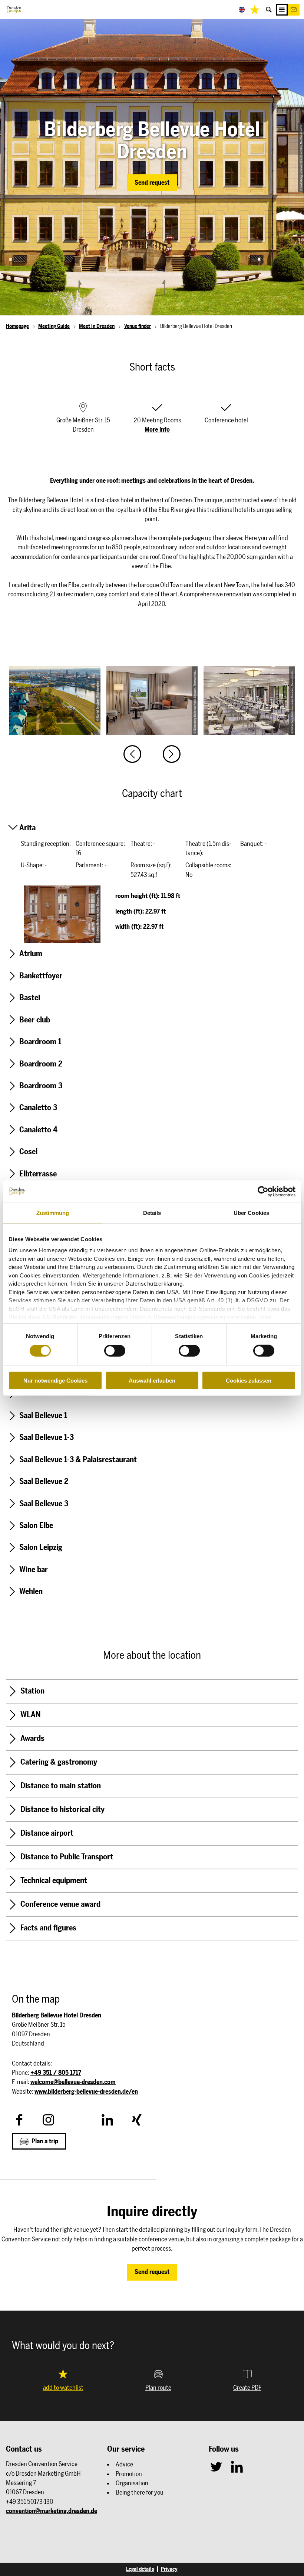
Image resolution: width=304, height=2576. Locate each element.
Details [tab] (152, 1212)
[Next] (172, 754)
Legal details (140, 2569)
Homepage (17, 326)
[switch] (115, 1351)
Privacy (169, 2569)
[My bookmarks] (255, 10)
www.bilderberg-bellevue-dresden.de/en (86, 2091)
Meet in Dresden (97, 326)
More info (157, 429)
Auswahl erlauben (152, 1381)
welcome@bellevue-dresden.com (73, 2082)
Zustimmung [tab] (53, 1212)
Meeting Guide (54, 326)
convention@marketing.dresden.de (52, 2511)
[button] (294, 10)
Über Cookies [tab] (251, 1212)
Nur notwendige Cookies (55, 1381)
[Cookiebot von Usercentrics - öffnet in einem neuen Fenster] (263, 1191)
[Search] (269, 10)
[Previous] (132, 754)
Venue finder (138, 326)
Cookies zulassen (249, 1381)
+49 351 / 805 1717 (56, 2073)
